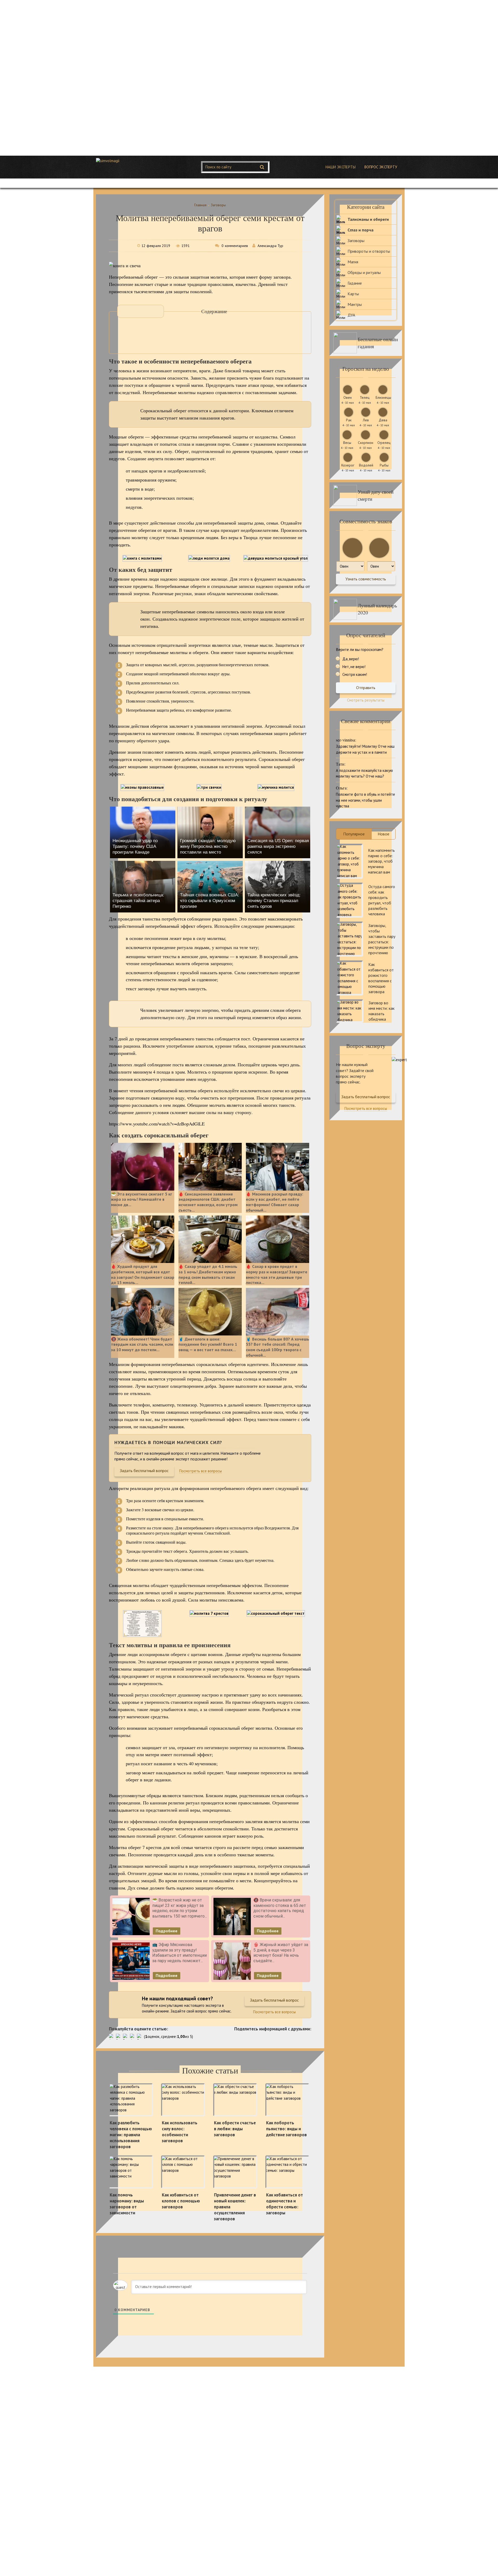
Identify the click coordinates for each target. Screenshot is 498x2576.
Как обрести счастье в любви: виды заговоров (235, 2129)
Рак (349, 420)
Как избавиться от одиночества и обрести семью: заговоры (285, 2204)
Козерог (348, 465)
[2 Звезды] (119, 2037)
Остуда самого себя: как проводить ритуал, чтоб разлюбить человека (382, 900)
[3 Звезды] (126, 2037)
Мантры (355, 304)
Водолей (366, 465)
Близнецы (383, 397)
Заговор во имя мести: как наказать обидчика (382, 1011)
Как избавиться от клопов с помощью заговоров (181, 2201)
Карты (353, 294)
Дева (383, 420)
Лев (366, 420)
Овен (348, 397)
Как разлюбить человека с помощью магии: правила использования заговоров (131, 2135)
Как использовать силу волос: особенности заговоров (180, 2132)
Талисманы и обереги (368, 219)
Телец (365, 397)
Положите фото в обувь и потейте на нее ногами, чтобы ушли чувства (365, 800)
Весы (347, 443)
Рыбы (384, 465)
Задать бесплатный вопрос (144, 1471)
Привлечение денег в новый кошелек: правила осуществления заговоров (235, 2207)
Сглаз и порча (361, 230)
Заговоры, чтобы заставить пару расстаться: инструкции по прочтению (382, 939)
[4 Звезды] (133, 2037)
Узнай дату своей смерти (376, 495)
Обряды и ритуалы (364, 272)
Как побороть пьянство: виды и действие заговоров (286, 2129)
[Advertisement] (156, 78)
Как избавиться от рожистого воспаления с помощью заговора (381, 978)
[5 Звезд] (140, 2037)
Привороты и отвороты (369, 251)
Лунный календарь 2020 (377, 609)
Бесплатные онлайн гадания (378, 343)
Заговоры (356, 241)
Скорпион (366, 443)
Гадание (355, 283)
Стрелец (384, 443)
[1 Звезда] (112, 2037)
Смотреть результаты (366, 700)
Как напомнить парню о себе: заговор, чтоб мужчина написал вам (381, 861)
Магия (353, 262)
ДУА (351, 315)
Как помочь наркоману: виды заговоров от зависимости (127, 2204)
